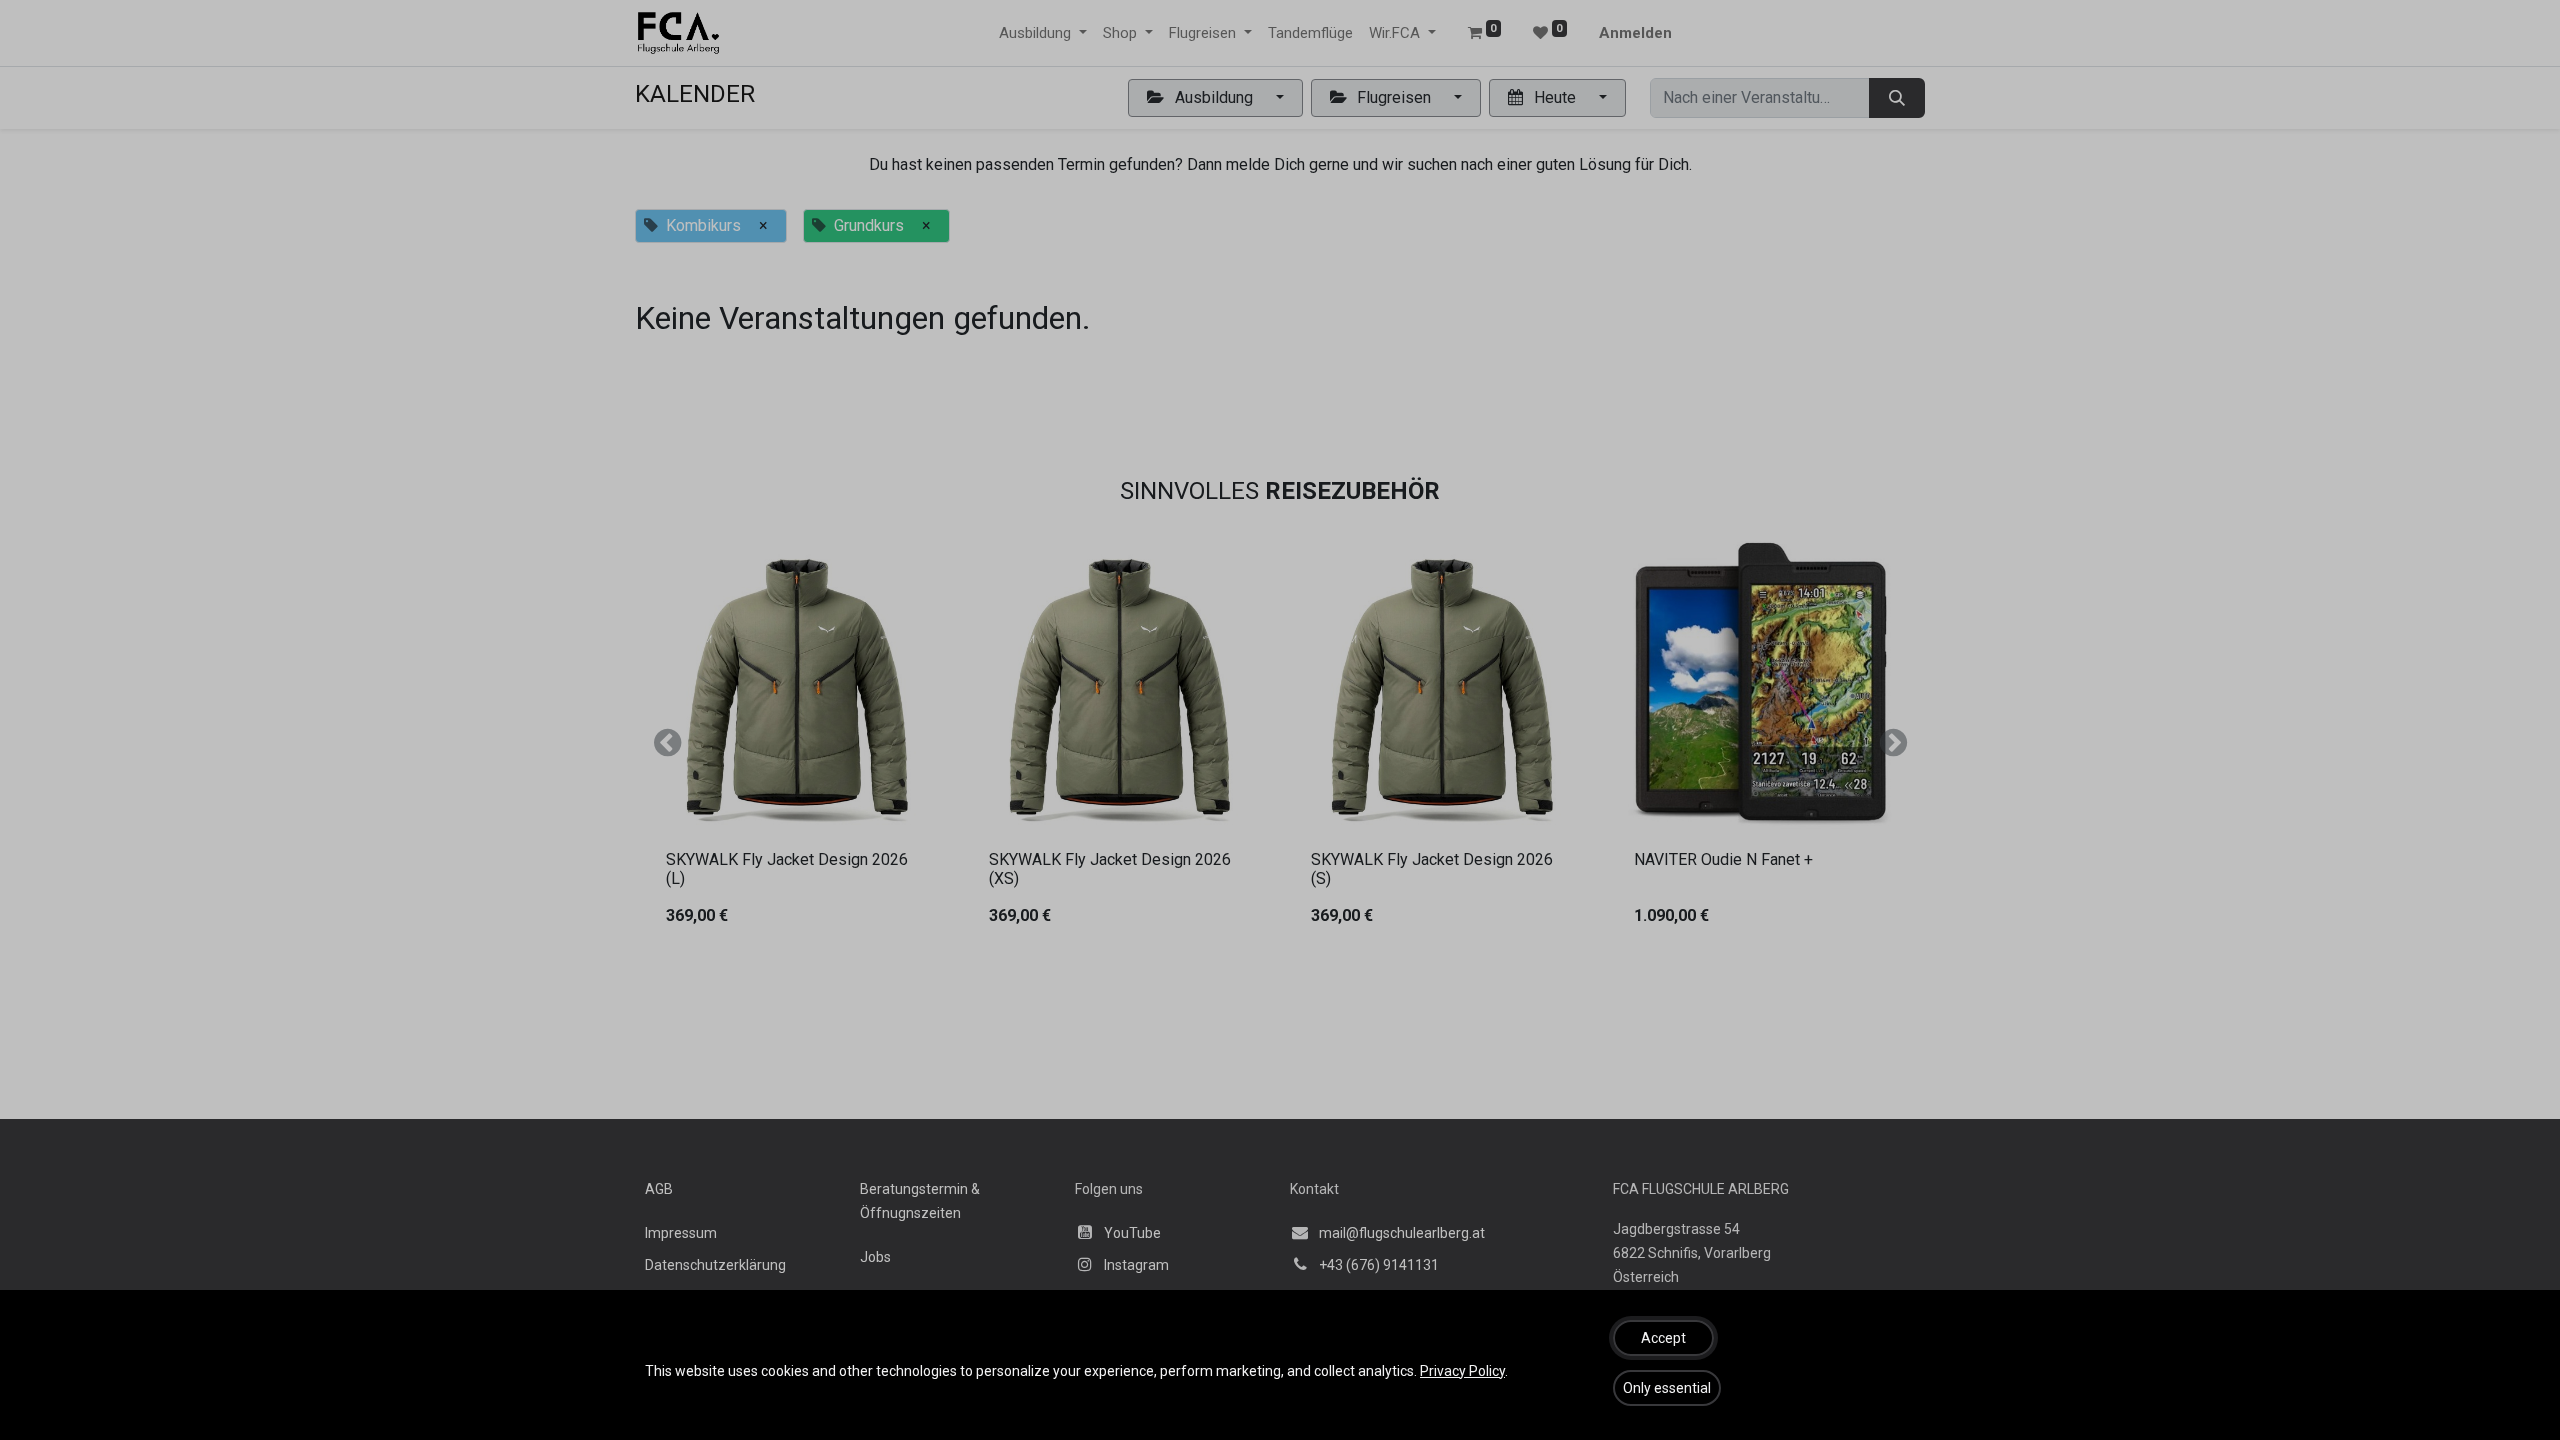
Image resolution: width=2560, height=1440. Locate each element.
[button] (1663, 1338)
